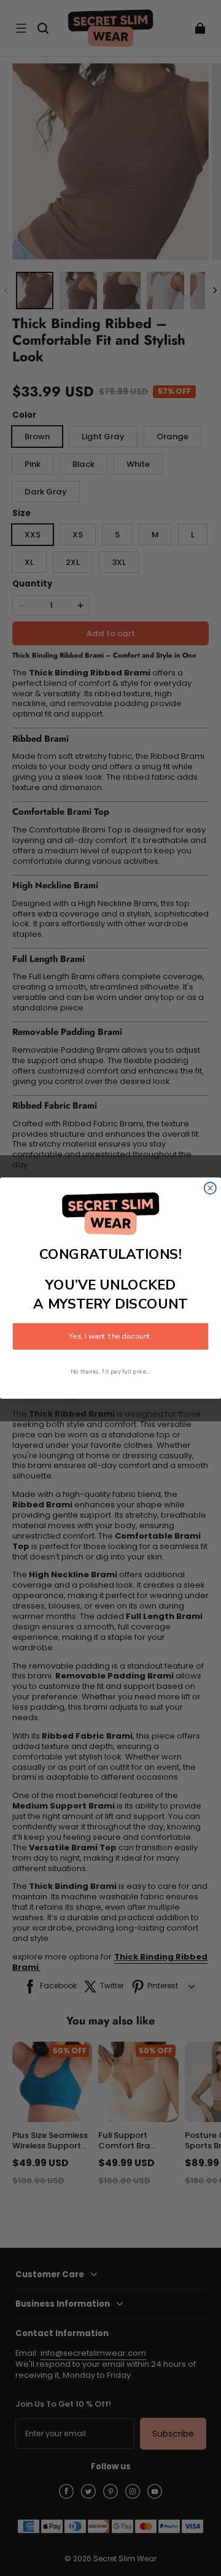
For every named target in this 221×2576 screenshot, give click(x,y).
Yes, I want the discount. (110, 1337)
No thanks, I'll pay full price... (110, 1372)
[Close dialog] (210, 1188)
